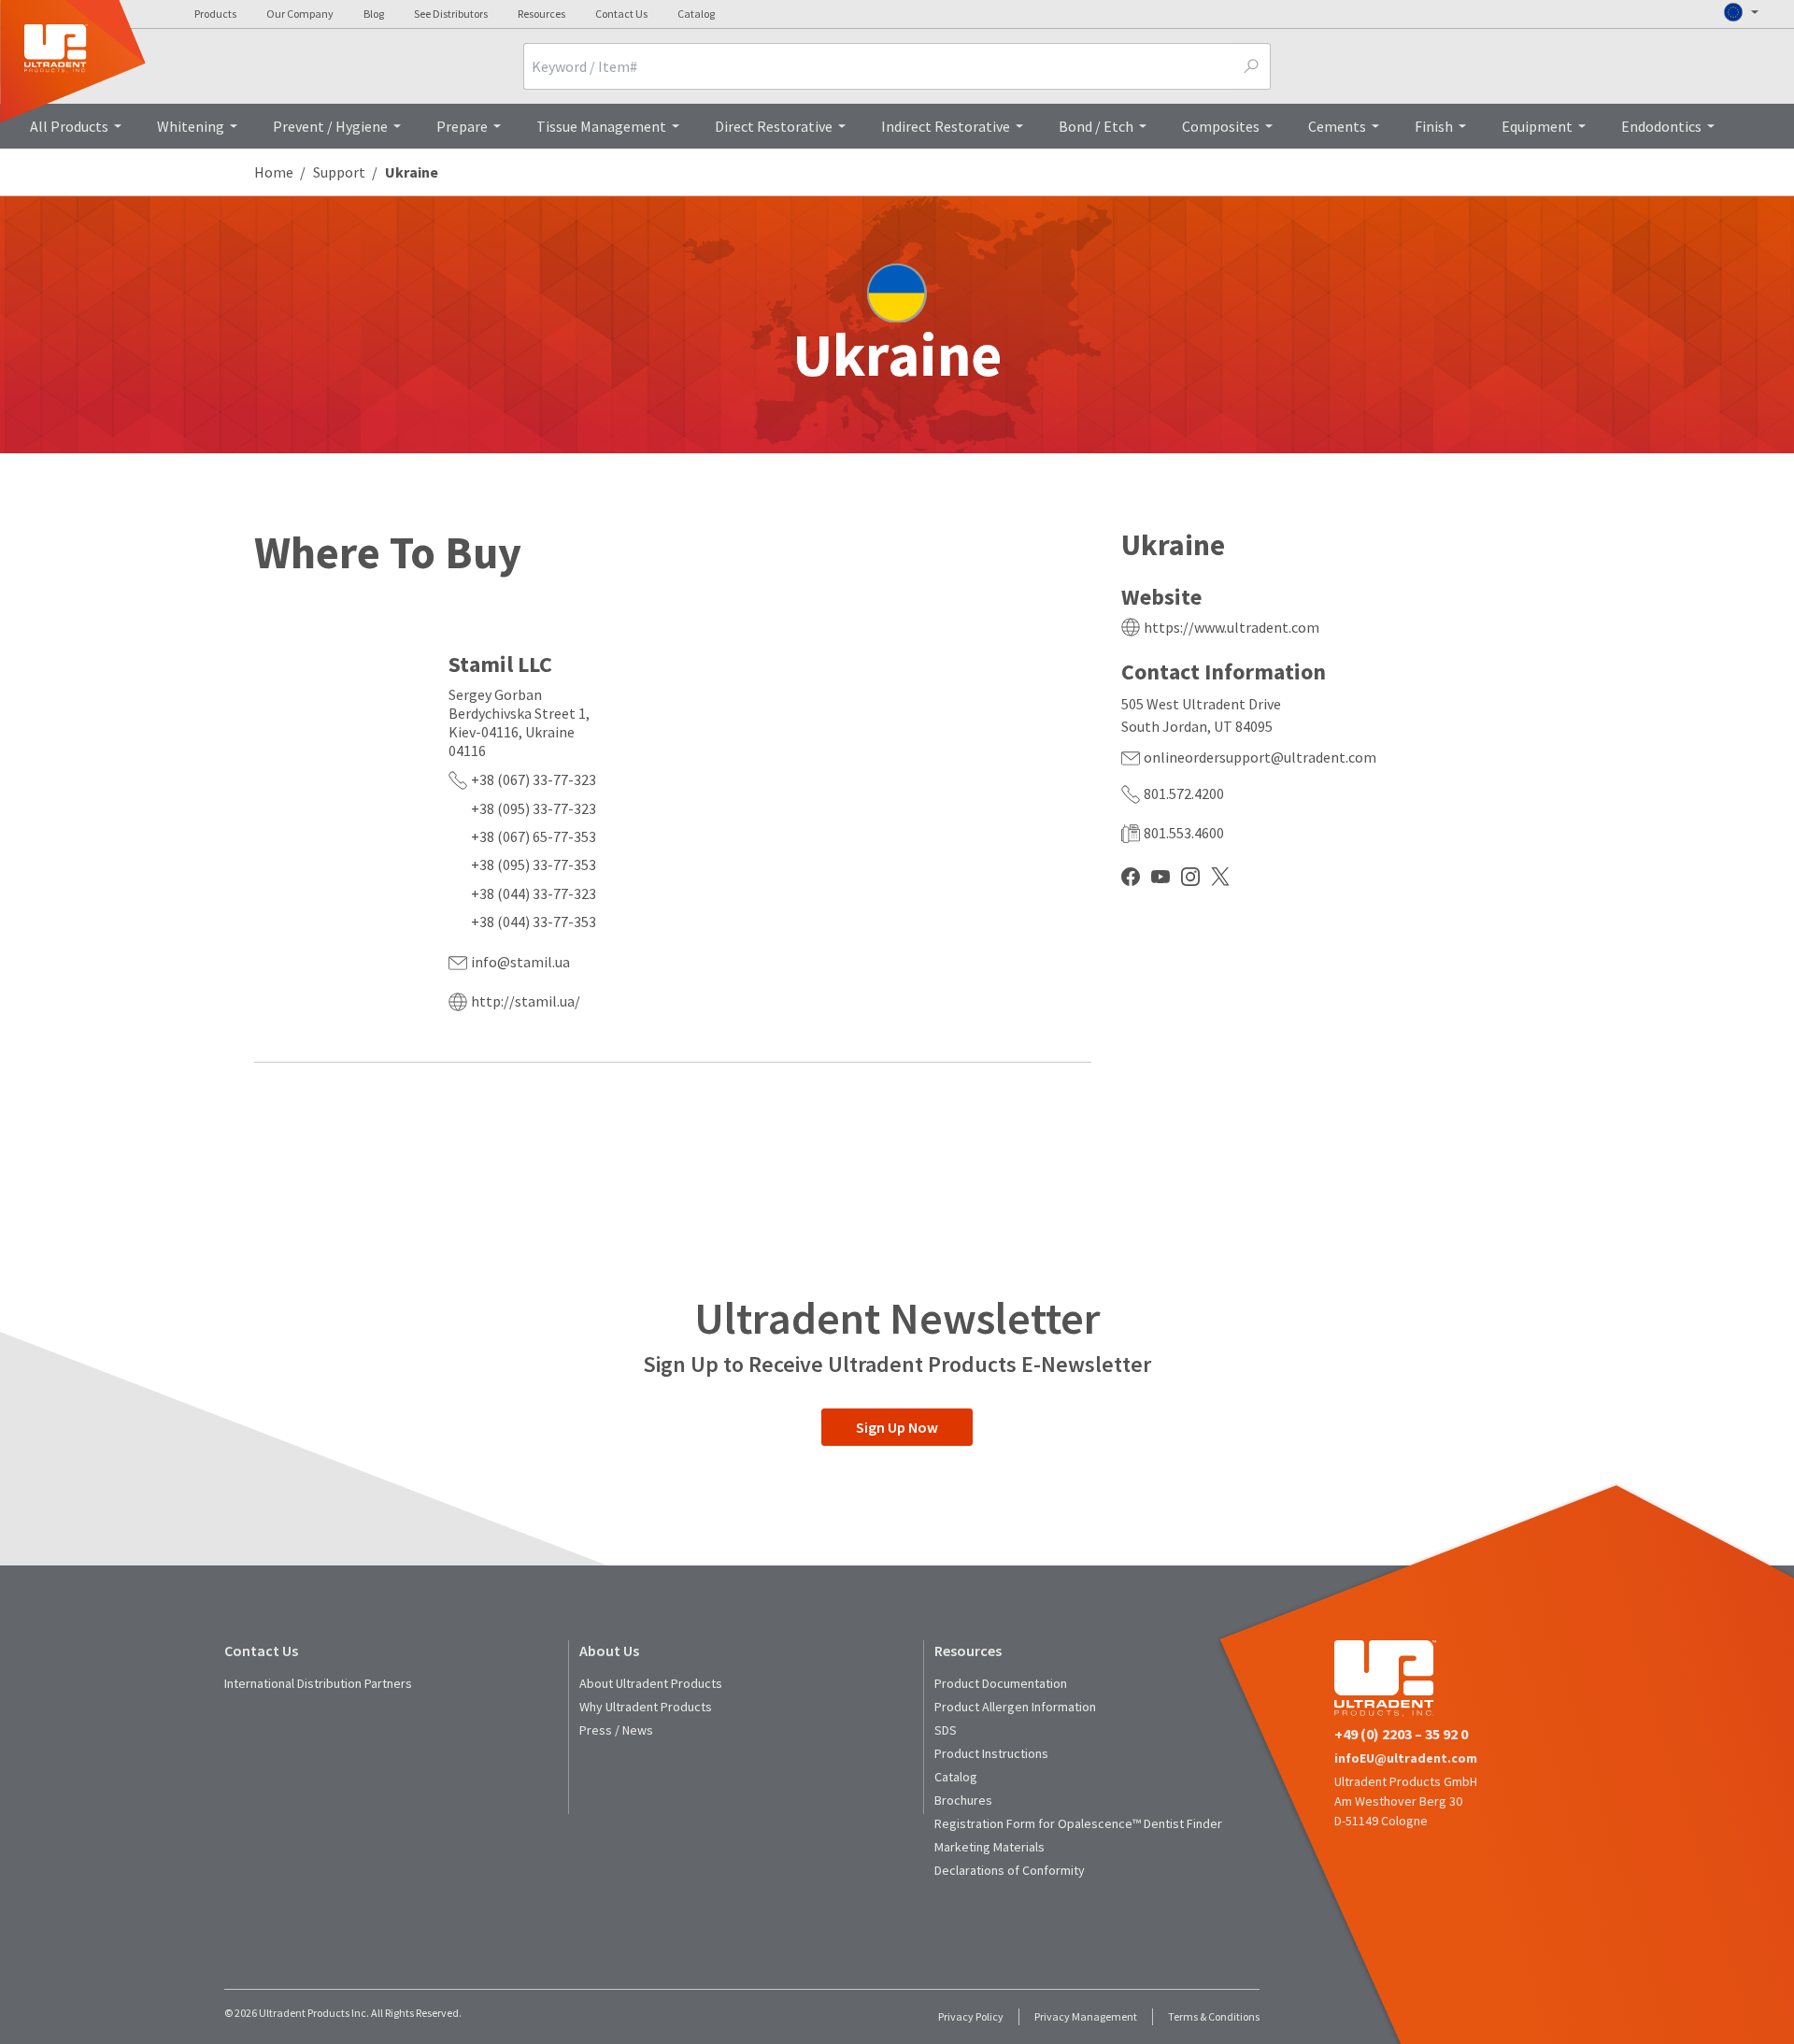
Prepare (462, 126)
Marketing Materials (990, 1847)
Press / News (616, 1730)
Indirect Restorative (946, 126)
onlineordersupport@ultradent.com (1260, 757)
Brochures (963, 1800)
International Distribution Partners (318, 1683)
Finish (1434, 126)
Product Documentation (1001, 1683)
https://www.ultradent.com (1232, 627)
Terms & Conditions (1214, 2016)
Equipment (1537, 126)
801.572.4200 (1184, 793)
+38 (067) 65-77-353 (534, 836)
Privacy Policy (971, 2016)
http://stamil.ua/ (526, 1001)
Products (215, 14)
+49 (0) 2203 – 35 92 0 (1401, 1734)
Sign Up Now (897, 1427)
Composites (1221, 126)
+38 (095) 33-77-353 (534, 865)
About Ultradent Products (651, 1683)
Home (274, 172)
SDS (946, 1730)
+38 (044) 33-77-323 (534, 893)
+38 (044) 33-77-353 (534, 922)
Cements (1337, 126)
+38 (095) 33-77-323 (534, 808)
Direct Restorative (774, 126)
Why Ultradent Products (646, 1707)
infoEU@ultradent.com (1406, 1758)
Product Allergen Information (1015, 1707)
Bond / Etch (1096, 126)
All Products (69, 126)
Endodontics (1661, 126)
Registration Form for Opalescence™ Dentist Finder (1078, 1823)
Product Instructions (991, 1753)
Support (339, 172)
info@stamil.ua (520, 962)
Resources (541, 14)
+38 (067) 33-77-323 (534, 779)
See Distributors (451, 14)
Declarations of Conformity (1010, 1870)
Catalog (696, 14)
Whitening (191, 126)
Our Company (300, 14)
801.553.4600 (1184, 833)
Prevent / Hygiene (330, 126)
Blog (374, 14)
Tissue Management (601, 126)
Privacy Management (1086, 2016)
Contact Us (621, 14)
